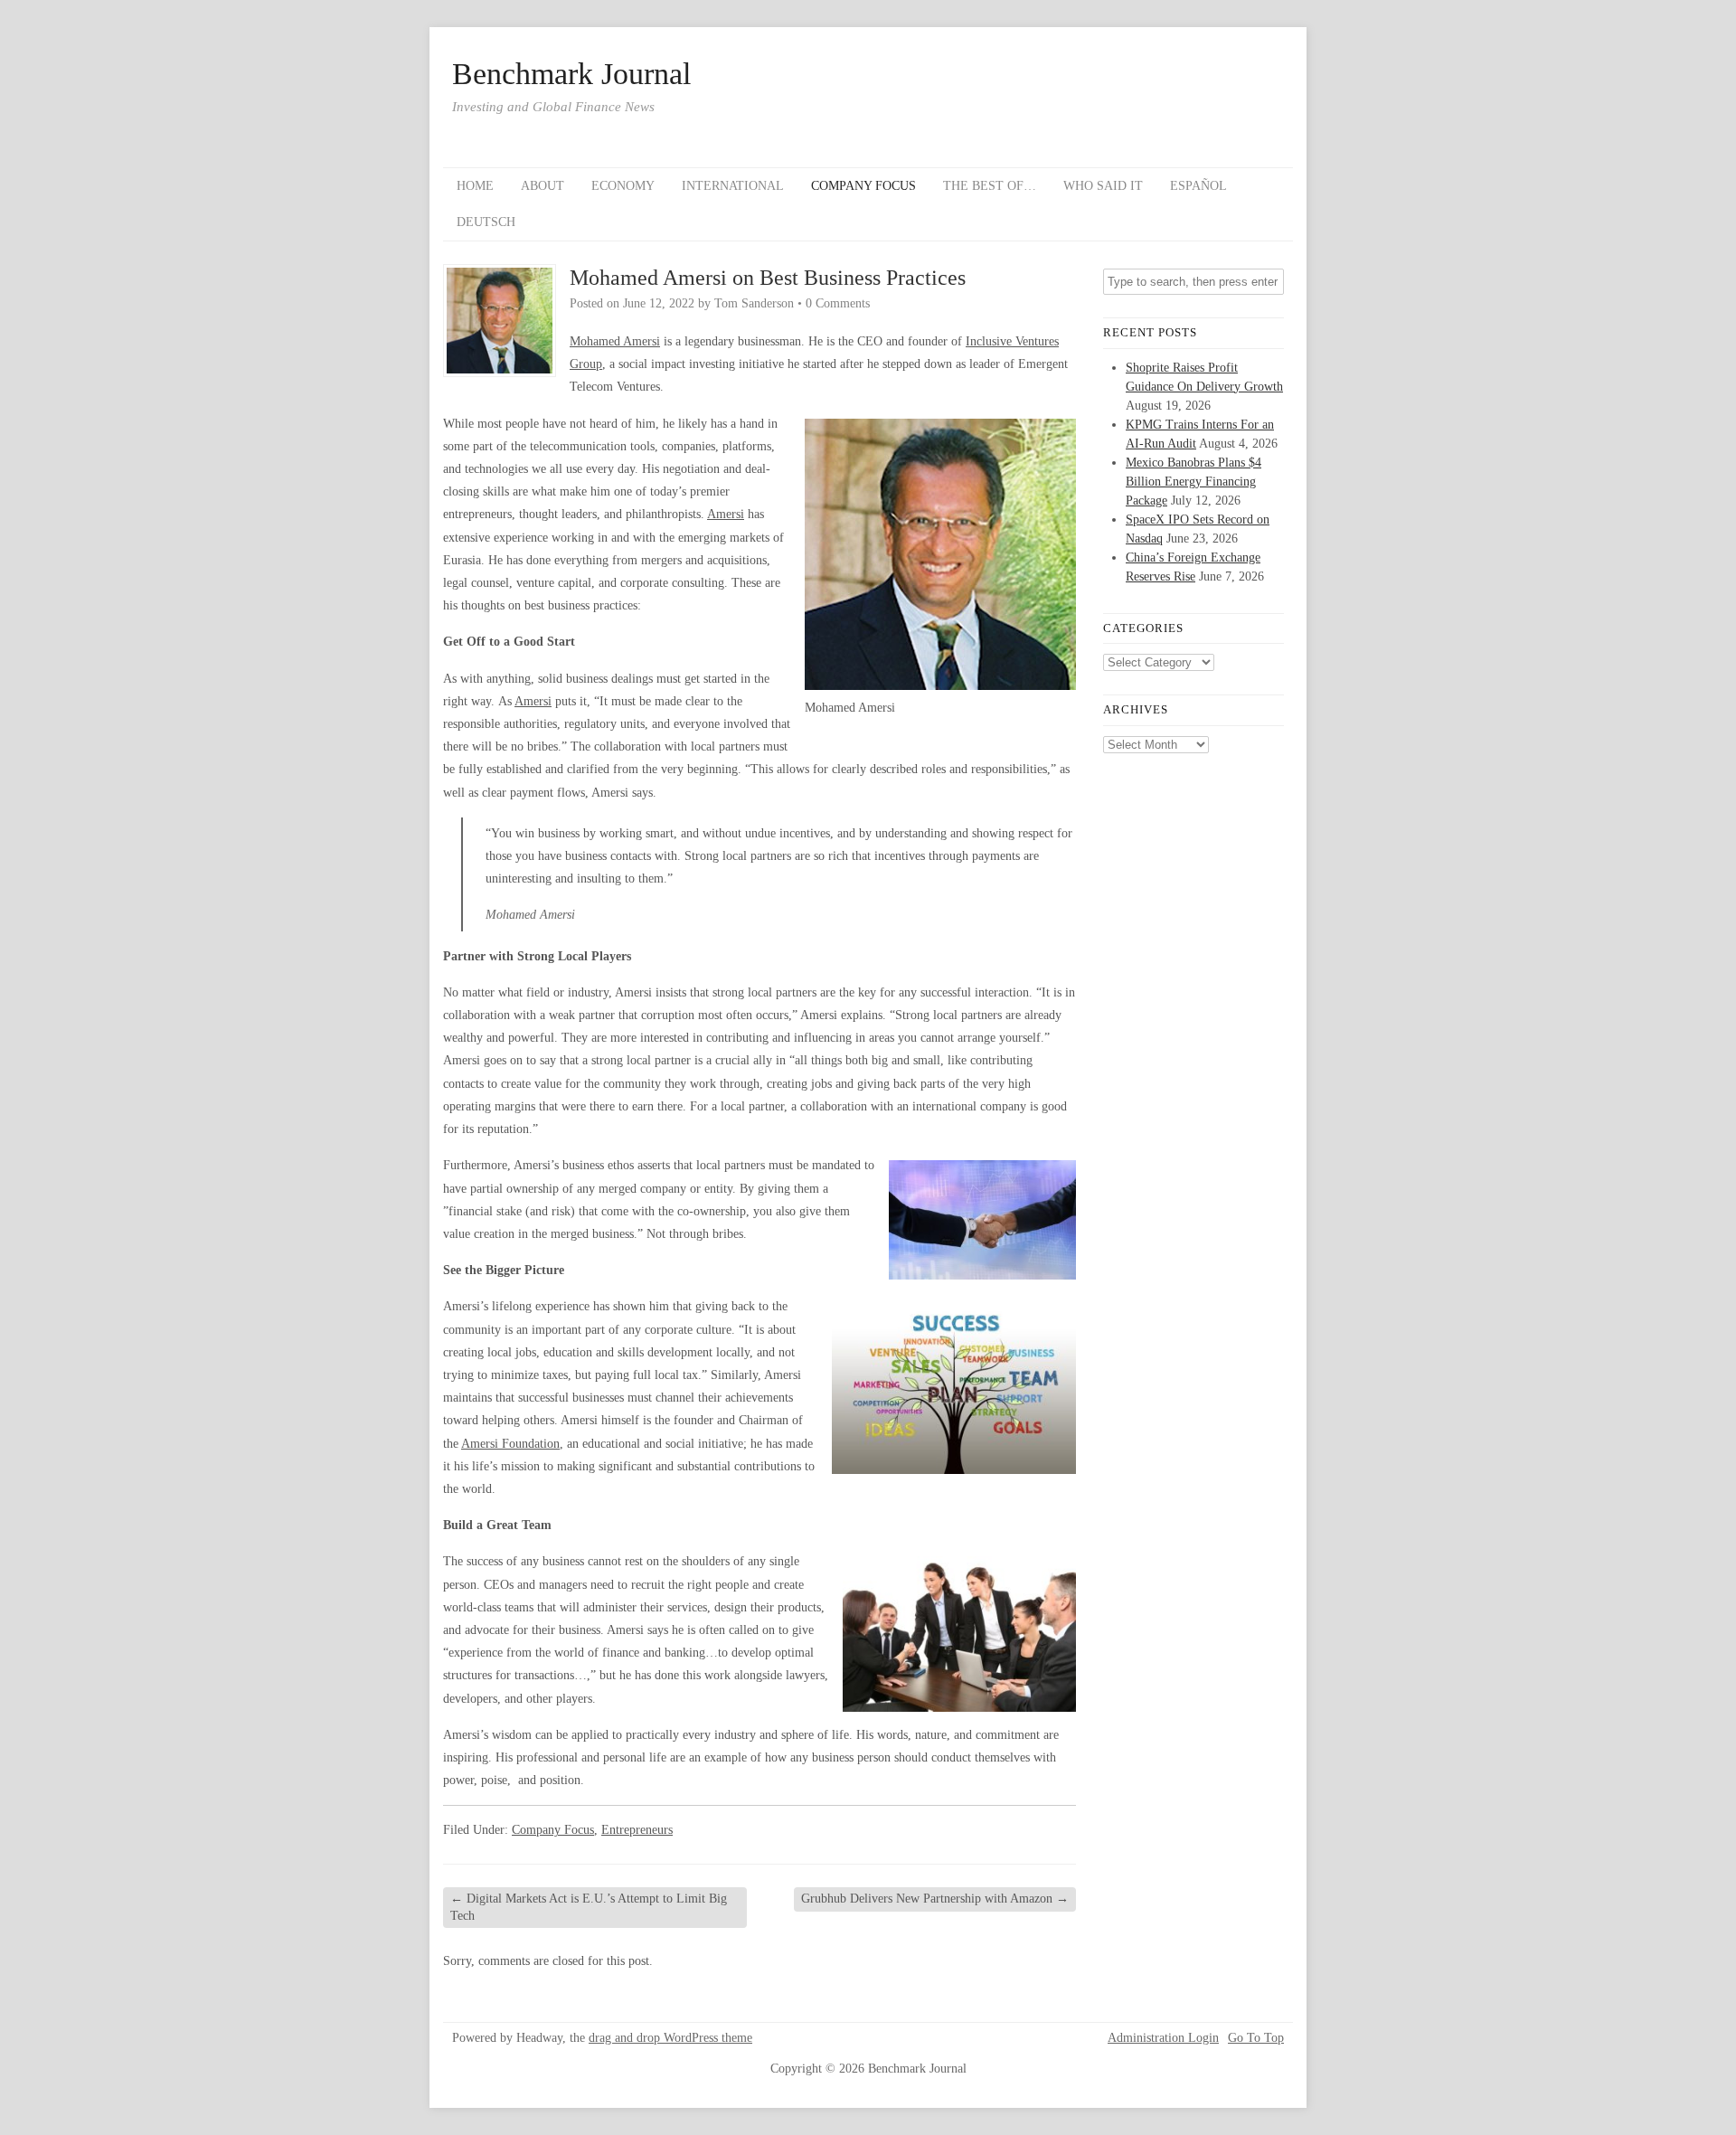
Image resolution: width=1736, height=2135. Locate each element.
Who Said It (1103, 186)
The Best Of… (990, 186)
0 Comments (838, 303)
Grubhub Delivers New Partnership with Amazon (935, 1899)
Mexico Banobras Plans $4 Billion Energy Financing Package (1193, 482)
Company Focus (863, 186)
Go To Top (1256, 2038)
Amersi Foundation (510, 1444)
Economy (623, 186)
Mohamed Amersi (615, 341)
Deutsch (486, 222)
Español (1198, 186)
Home (475, 186)
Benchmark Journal (571, 74)
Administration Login (1163, 2038)
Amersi (726, 514)
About (542, 186)
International (733, 186)
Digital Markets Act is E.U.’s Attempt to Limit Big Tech (589, 1907)
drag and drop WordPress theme (670, 2038)
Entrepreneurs (637, 1830)
